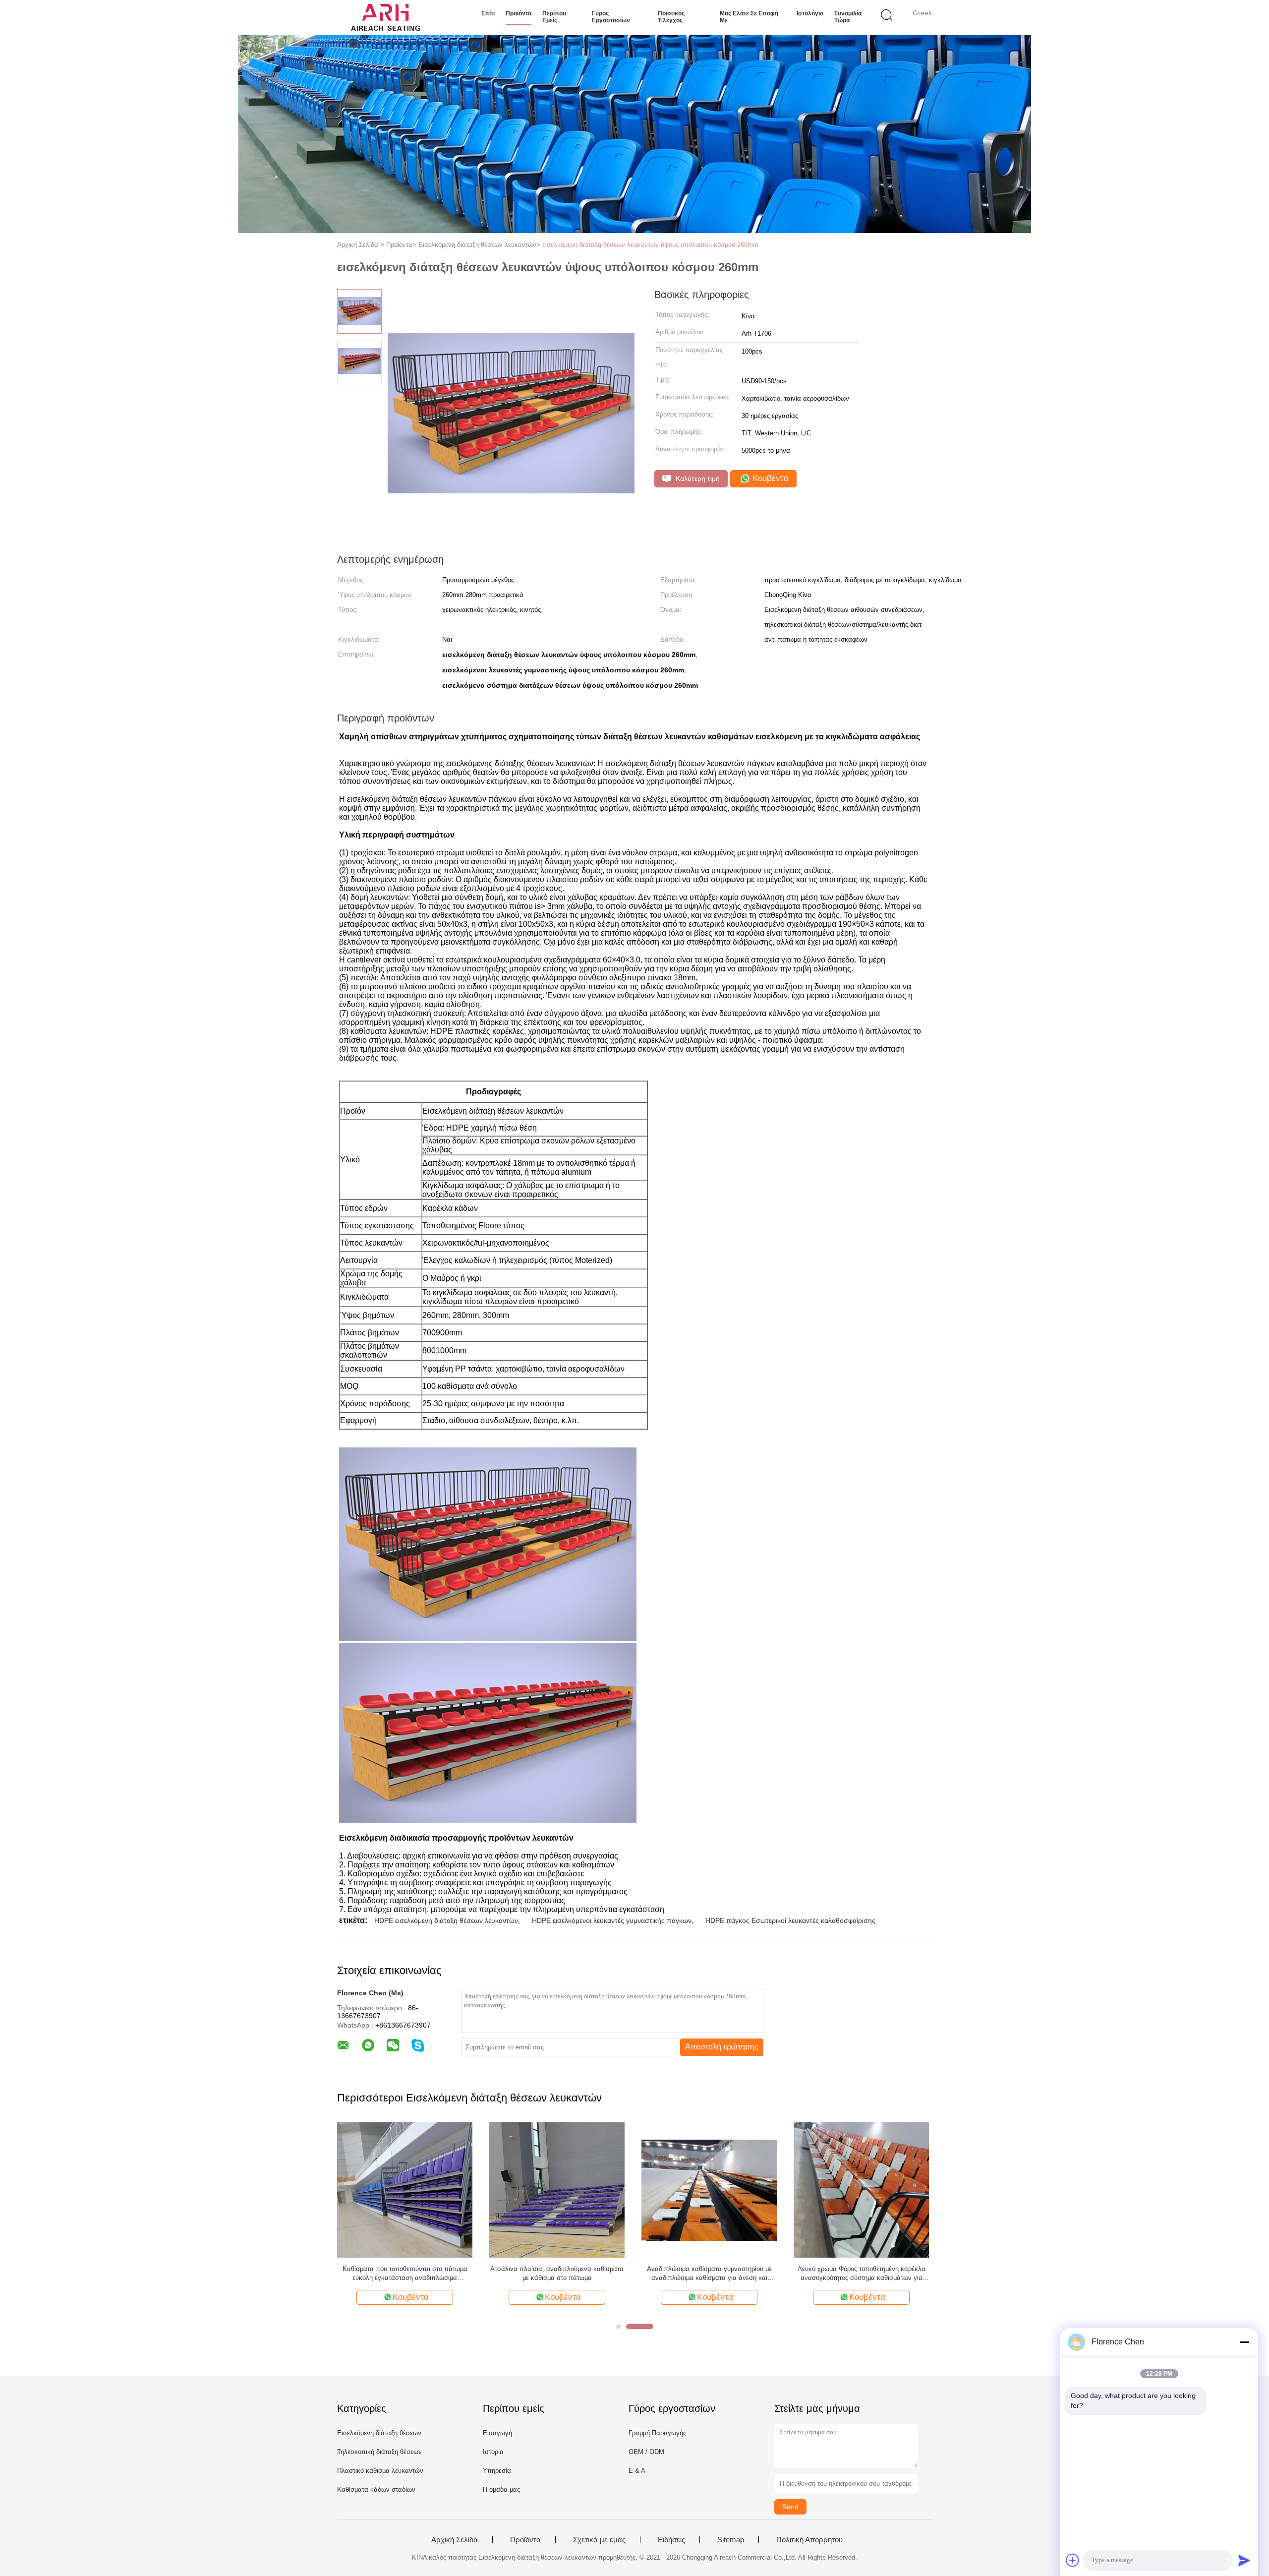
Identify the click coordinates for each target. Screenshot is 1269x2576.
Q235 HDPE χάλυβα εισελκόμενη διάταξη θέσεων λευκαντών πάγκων (557, 2273)
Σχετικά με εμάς (599, 2540)
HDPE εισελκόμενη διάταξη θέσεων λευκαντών (446, 1920)
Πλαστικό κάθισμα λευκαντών (380, 2471)
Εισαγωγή (497, 2433)
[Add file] (1073, 2560)
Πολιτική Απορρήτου (809, 2540)
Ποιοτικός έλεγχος (671, 17)
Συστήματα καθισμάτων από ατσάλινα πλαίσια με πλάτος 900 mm (709, 2273)
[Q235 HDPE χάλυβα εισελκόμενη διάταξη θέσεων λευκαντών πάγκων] (557, 2189)
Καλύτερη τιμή (697, 479)
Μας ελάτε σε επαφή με (749, 17)
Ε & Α (637, 2471)
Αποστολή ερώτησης (722, 2047)
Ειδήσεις (671, 2540)
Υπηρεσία (497, 2471)
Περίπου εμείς (554, 17)
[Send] (1244, 2560)
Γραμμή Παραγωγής (657, 2433)
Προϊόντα (519, 13)
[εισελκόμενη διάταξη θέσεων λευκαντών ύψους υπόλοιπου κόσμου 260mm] (405, 2189)
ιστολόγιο (810, 13)
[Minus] (1244, 2342)
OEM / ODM (646, 2452)
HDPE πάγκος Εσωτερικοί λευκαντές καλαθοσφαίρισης (790, 1920)
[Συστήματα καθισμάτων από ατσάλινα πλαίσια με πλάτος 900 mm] (709, 2189)
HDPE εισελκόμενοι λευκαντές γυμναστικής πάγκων (612, 1920)
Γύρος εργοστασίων (611, 17)
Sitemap (731, 2540)
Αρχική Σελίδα (455, 2540)
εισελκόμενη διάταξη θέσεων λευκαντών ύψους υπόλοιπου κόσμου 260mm (650, 245)
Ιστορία (493, 2452)
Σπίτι (488, 13)
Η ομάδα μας (501, 2489)
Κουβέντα (769, 478)
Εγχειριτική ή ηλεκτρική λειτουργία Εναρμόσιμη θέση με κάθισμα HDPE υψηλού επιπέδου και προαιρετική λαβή (861, 2274)
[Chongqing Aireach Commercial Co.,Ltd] (385, 17)
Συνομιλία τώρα (848, 17)
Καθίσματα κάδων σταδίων (376, 2489)
